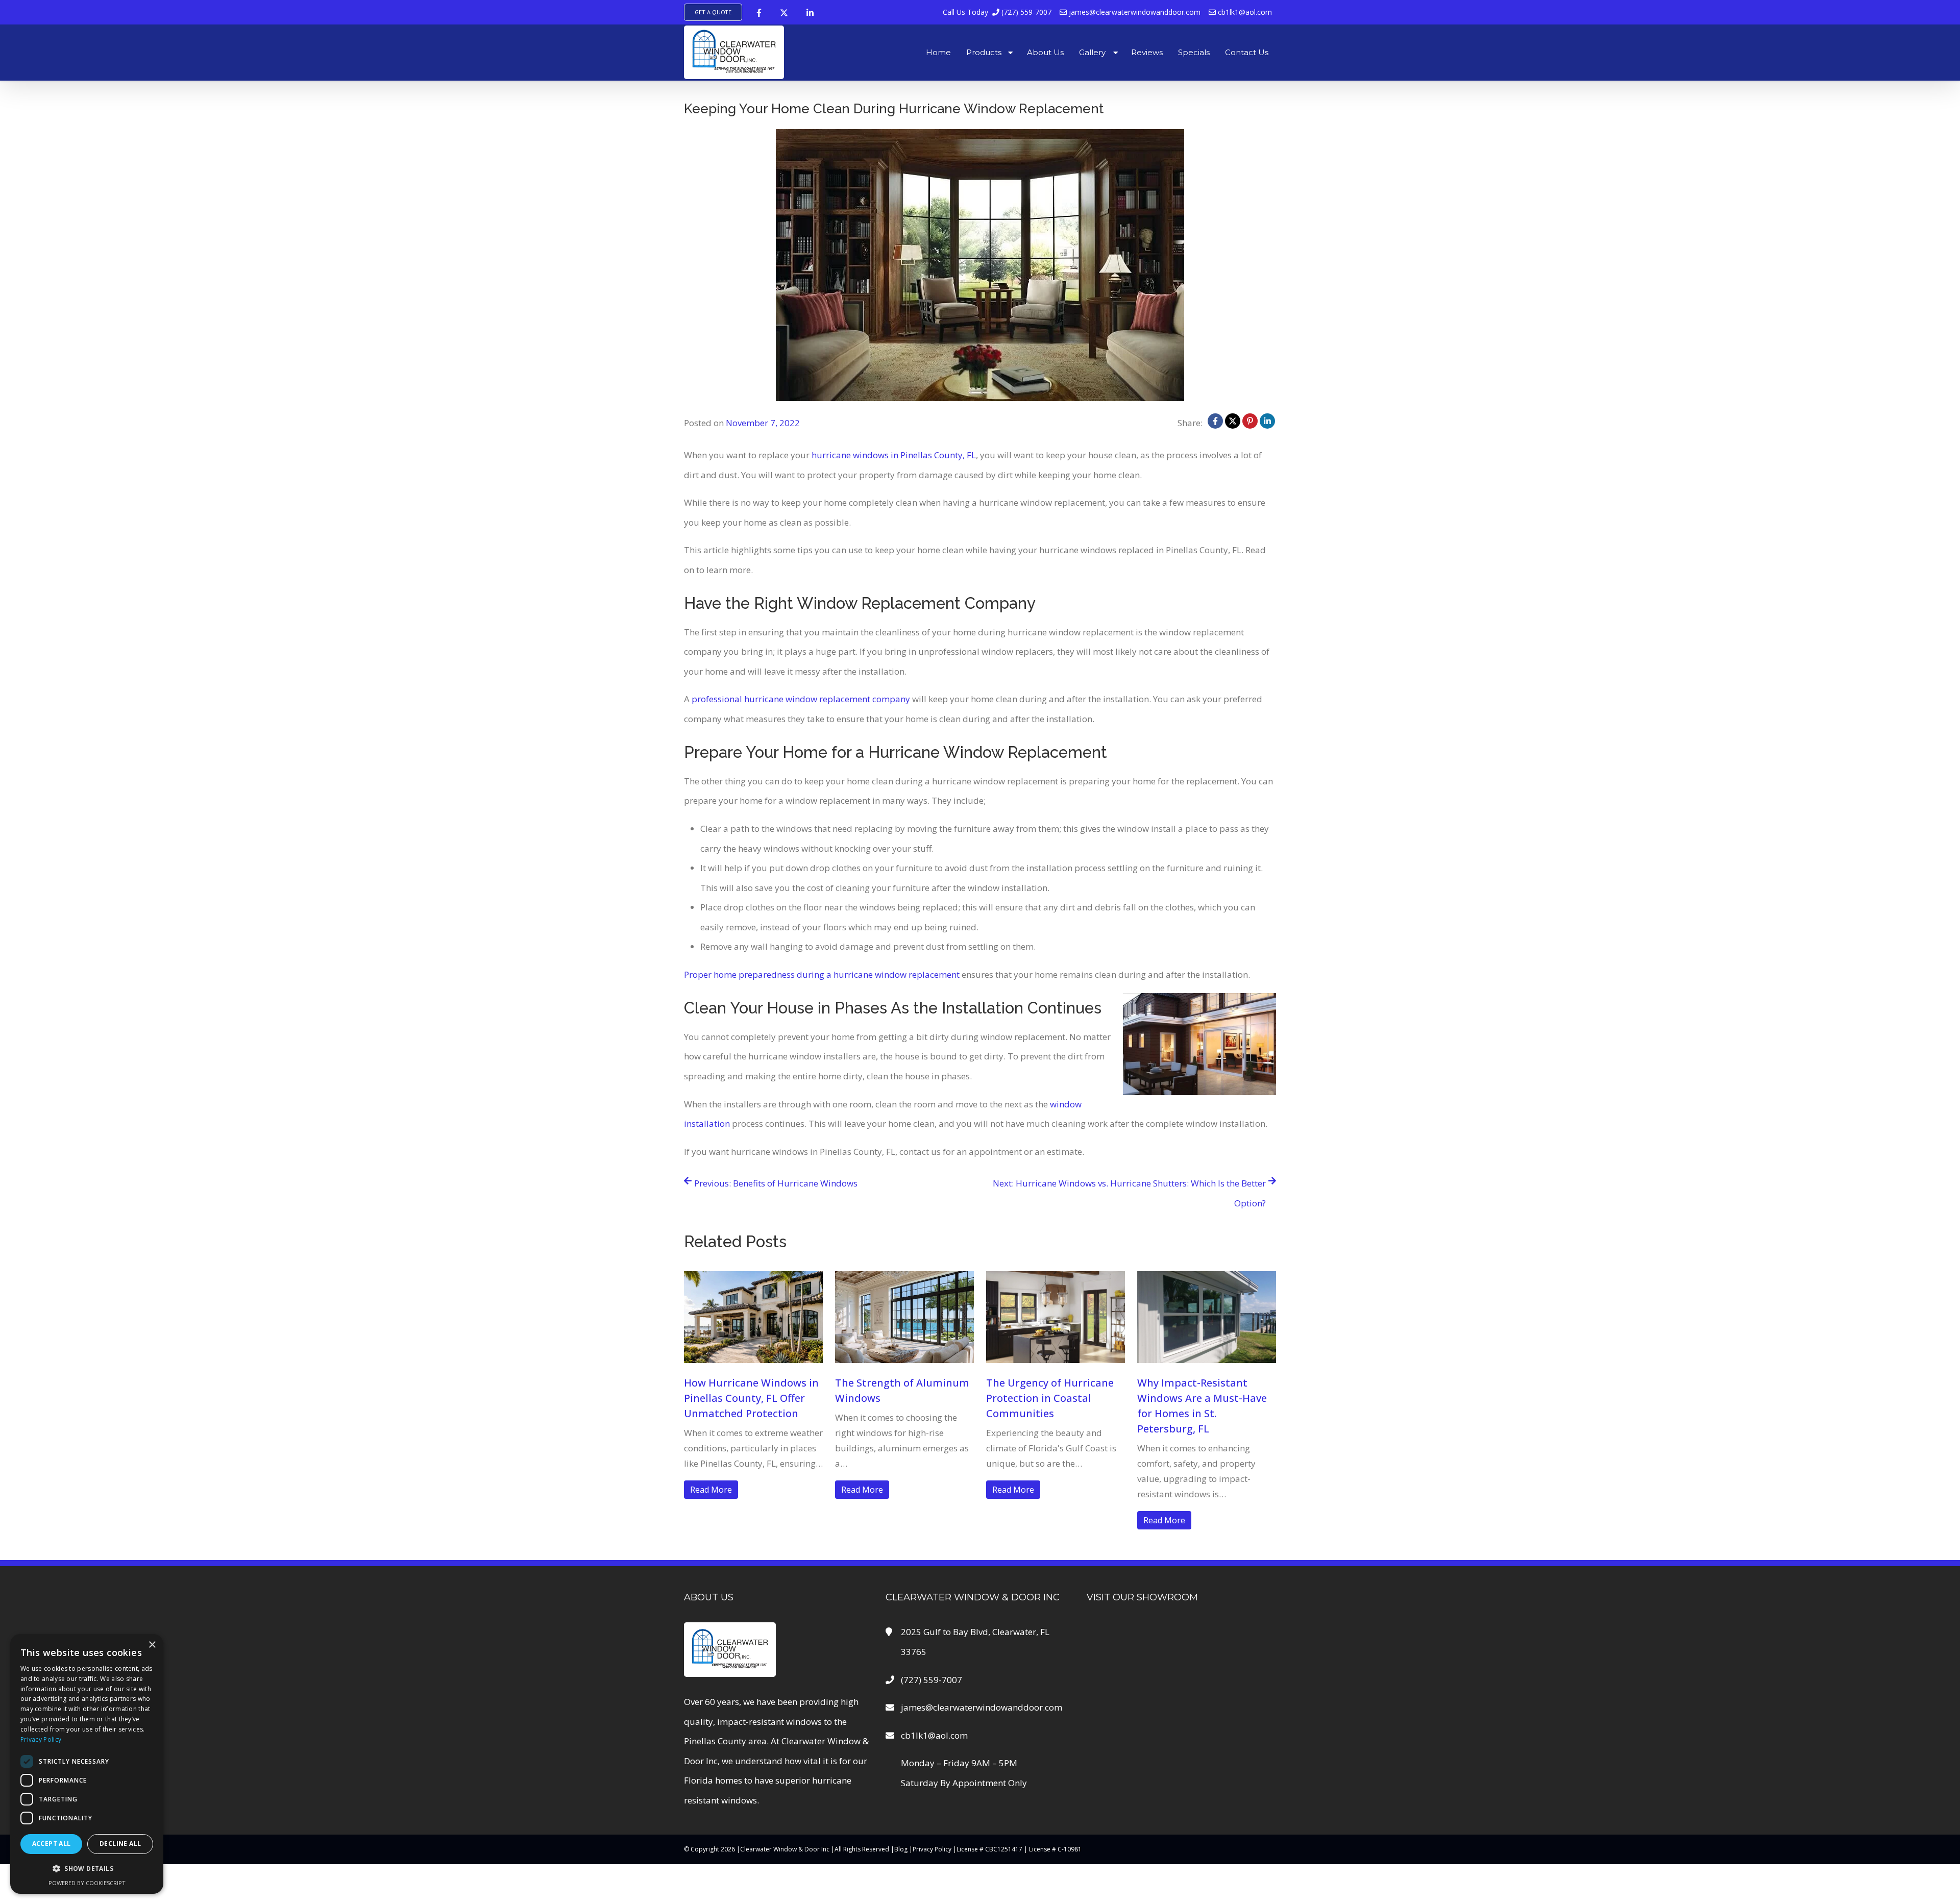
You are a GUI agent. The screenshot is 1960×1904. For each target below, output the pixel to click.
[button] (87, 1869)
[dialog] (87, 1764)
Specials (1194, 52)
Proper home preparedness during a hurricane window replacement (822, 974)
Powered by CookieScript (87, 1883)
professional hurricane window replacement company (801, 699)
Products (984, 52)
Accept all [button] (52, 1844)
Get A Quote (713, 12)
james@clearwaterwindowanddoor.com (1134, 12)
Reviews (1147, 52)
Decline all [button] (120, 1844)
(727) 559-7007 (997, 12)
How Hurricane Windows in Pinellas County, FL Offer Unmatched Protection (751, 1398)
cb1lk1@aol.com (1244, 12)
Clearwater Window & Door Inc (785, 1849)
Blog (901, 1849)
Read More (711, 1490)
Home (938, 52)
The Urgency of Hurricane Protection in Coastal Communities (1050, 1398)
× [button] (152, 1645)
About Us (1045, 52)
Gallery (1092, 52)
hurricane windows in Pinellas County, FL (894, 455)
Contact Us (1247, 52)
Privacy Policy (932, 1849)
